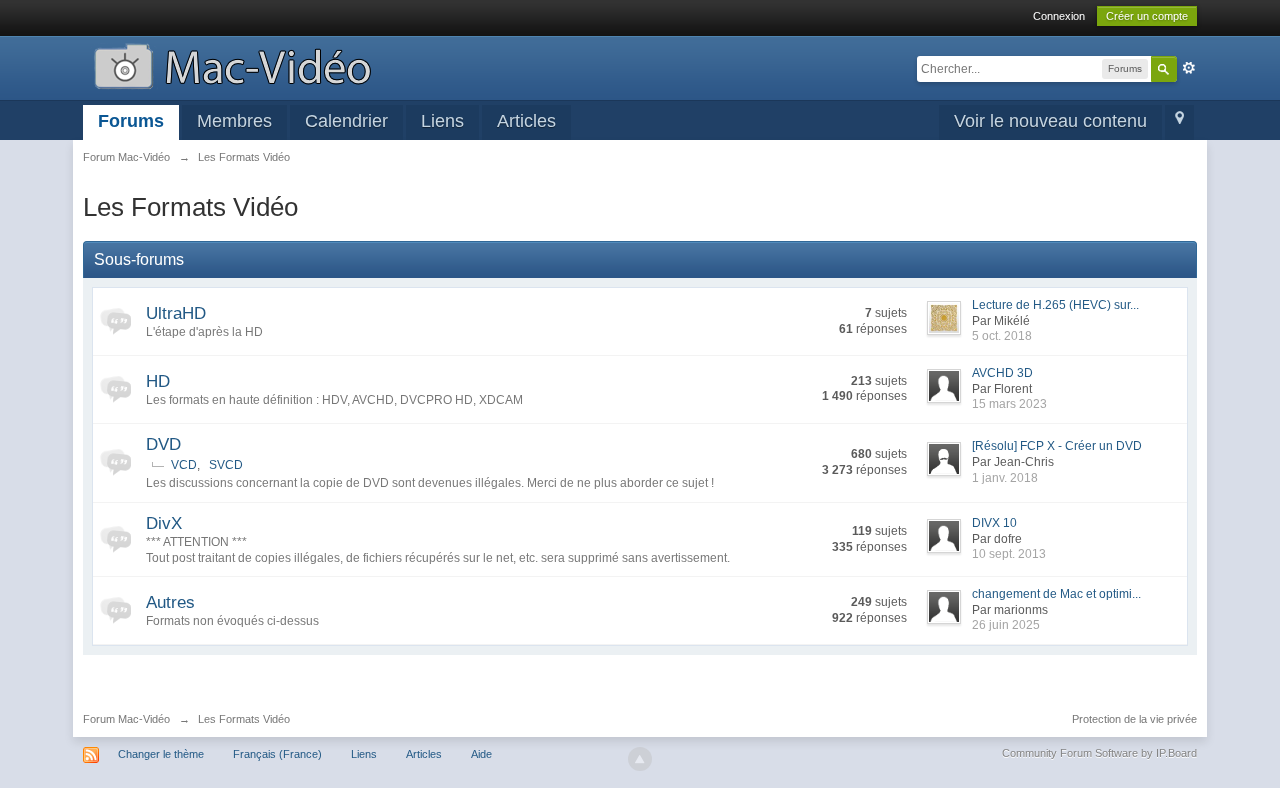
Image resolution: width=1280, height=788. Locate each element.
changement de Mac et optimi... (1056, 594)
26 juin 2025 (1006, 625)
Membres (234, 121)
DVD (163, 444)
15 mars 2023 (1009, 404)
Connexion (1059, 16)
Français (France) (277, 754)
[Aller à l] (232, 64)
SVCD (226, 465)
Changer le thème (161, 754)
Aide (481, 754)
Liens (442, 121)
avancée (1189, 68)
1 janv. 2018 (1005, 478)
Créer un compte (1147, 16)
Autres (170, 602)
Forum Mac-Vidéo (126, 719)
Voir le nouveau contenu (1050, 121)
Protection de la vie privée (1134, 719)
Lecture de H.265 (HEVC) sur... (1055, 305)
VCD (184, 465)
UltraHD (176, 313)
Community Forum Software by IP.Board (1099, 753)
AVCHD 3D (1002, 373)
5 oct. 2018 (1002, 336)
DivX (164, 523)
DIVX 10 (994, 523)
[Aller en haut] (640, 759)
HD (158, 381)
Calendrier (346, 121)
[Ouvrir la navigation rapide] (1179, 122)
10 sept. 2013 (1009, 554)
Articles (526, 121)
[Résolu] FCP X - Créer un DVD (1057, 446)
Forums (131, 121)
